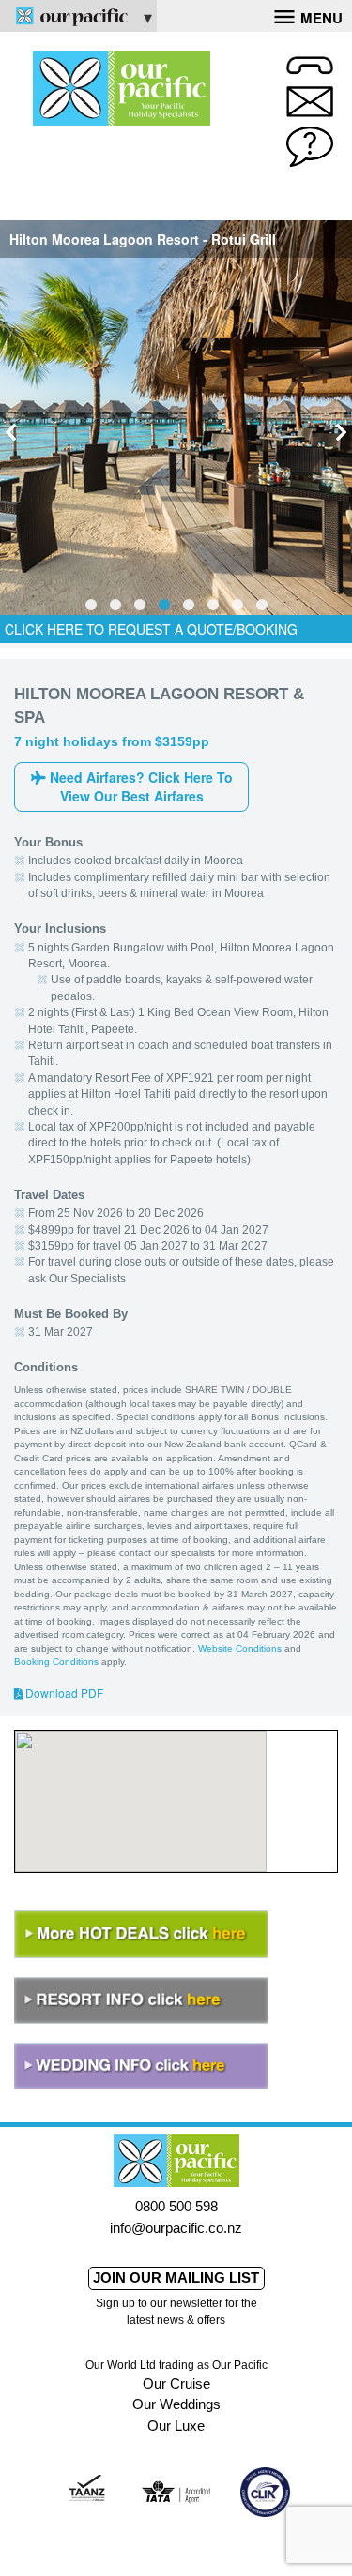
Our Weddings (176, 2404)
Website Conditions (240, 1648)
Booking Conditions (56, 1662)
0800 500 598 (176, 2206)
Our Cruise (176, 2383)
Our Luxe (176, 2426)
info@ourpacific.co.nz (176, 2228)
